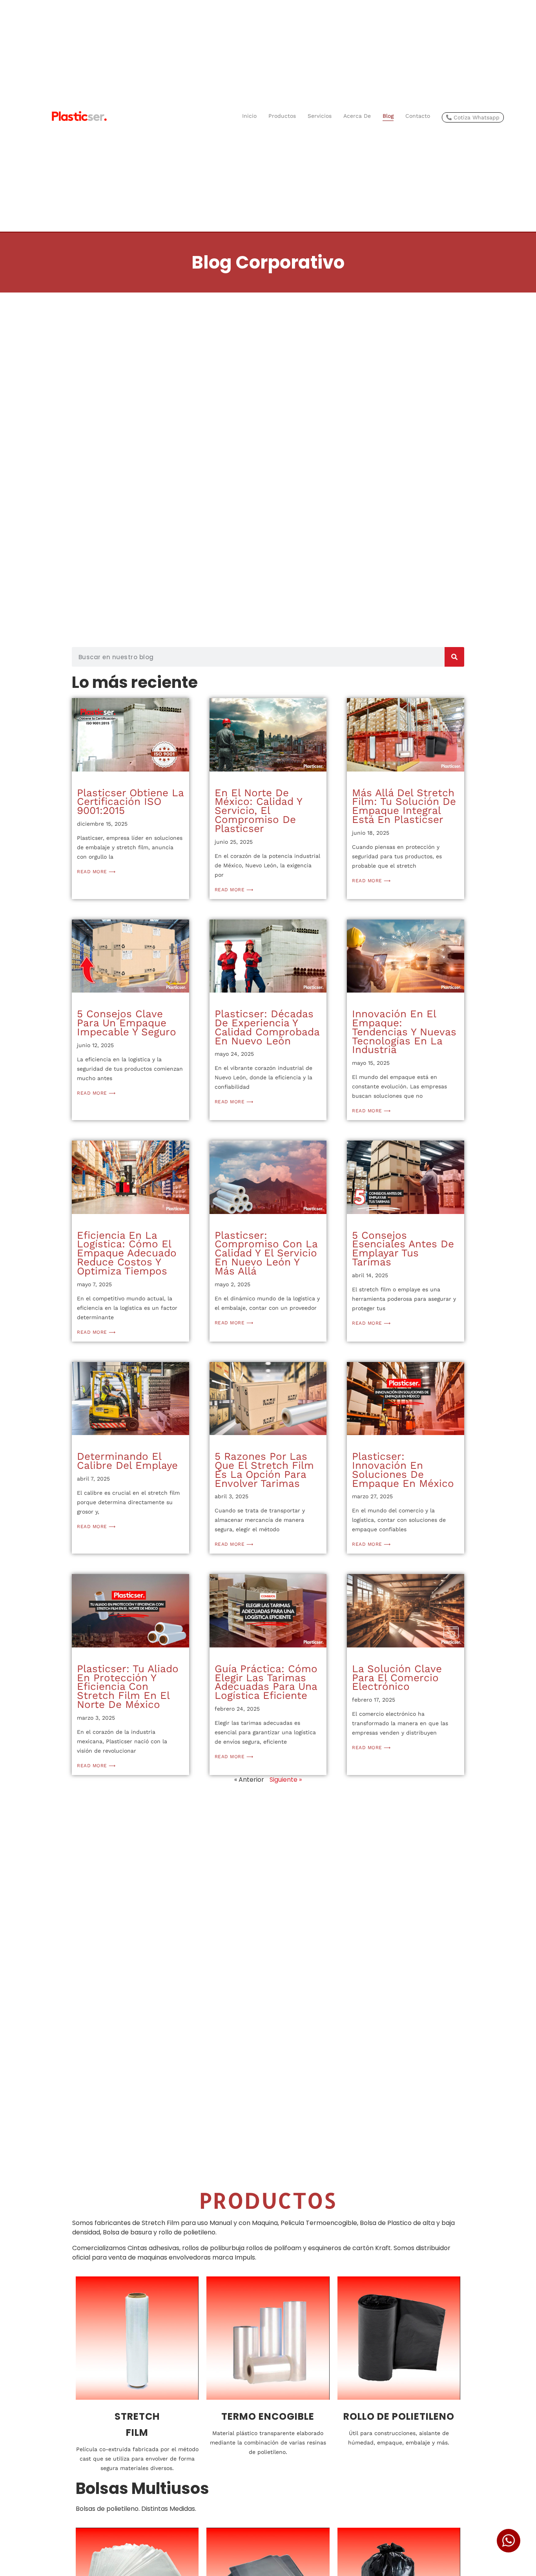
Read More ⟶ (96, 872)
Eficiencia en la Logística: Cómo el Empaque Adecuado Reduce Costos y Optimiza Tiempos (127, 1253)
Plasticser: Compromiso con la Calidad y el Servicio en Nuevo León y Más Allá (266, 1253)
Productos (282, 116)
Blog (388, 116)
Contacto (418, 116)
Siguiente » (286, 1780)
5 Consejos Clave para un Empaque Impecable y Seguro (127, 1023)
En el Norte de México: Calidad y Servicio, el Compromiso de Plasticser (258, 811)
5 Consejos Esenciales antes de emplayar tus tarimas (403, 1249)
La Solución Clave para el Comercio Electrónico (397, 1678)
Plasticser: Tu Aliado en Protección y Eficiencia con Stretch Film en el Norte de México (128, 1687)
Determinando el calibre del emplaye (127, 1461)
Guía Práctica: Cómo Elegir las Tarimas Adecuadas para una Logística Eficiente (266, 1682)
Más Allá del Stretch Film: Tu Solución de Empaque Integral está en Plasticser (404, 806)
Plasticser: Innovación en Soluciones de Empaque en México (403, 1470)
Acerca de (357, 116)
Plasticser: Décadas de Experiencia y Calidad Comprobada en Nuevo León (267, 1027)
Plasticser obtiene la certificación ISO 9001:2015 (130, 802)
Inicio (249, 116)
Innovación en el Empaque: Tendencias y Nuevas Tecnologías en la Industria (404, 1032)
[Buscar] (454, 657)
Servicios (320, 116)
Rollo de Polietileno (399, 2416)
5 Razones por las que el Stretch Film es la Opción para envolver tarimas (264, 1470)
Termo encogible (268, 2416)
